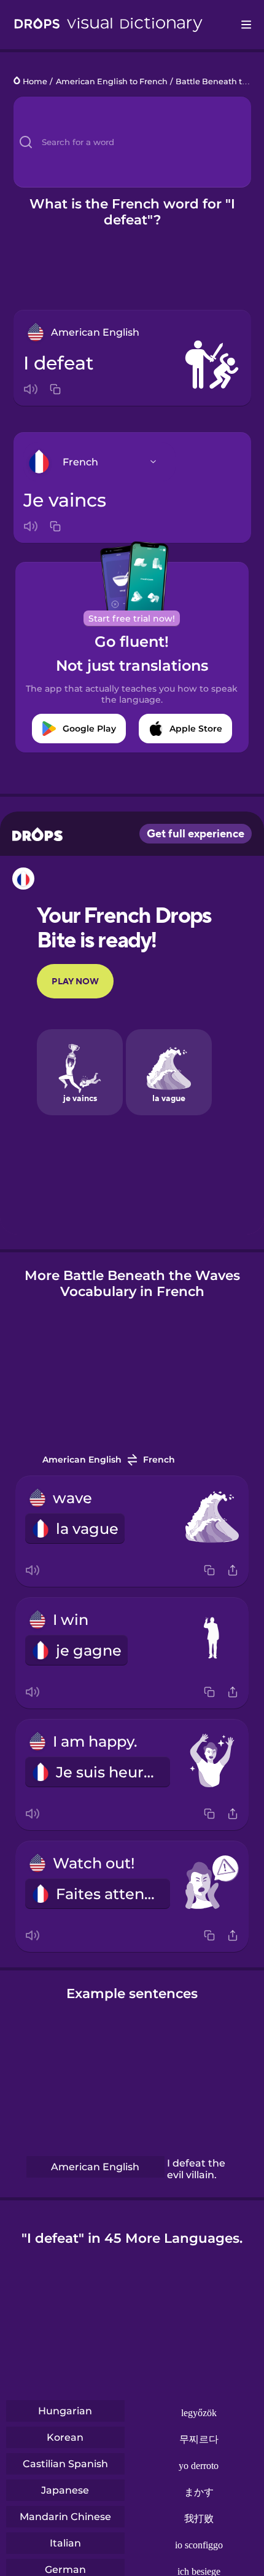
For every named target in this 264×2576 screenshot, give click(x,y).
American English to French (112, 81)
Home (35, 81)
